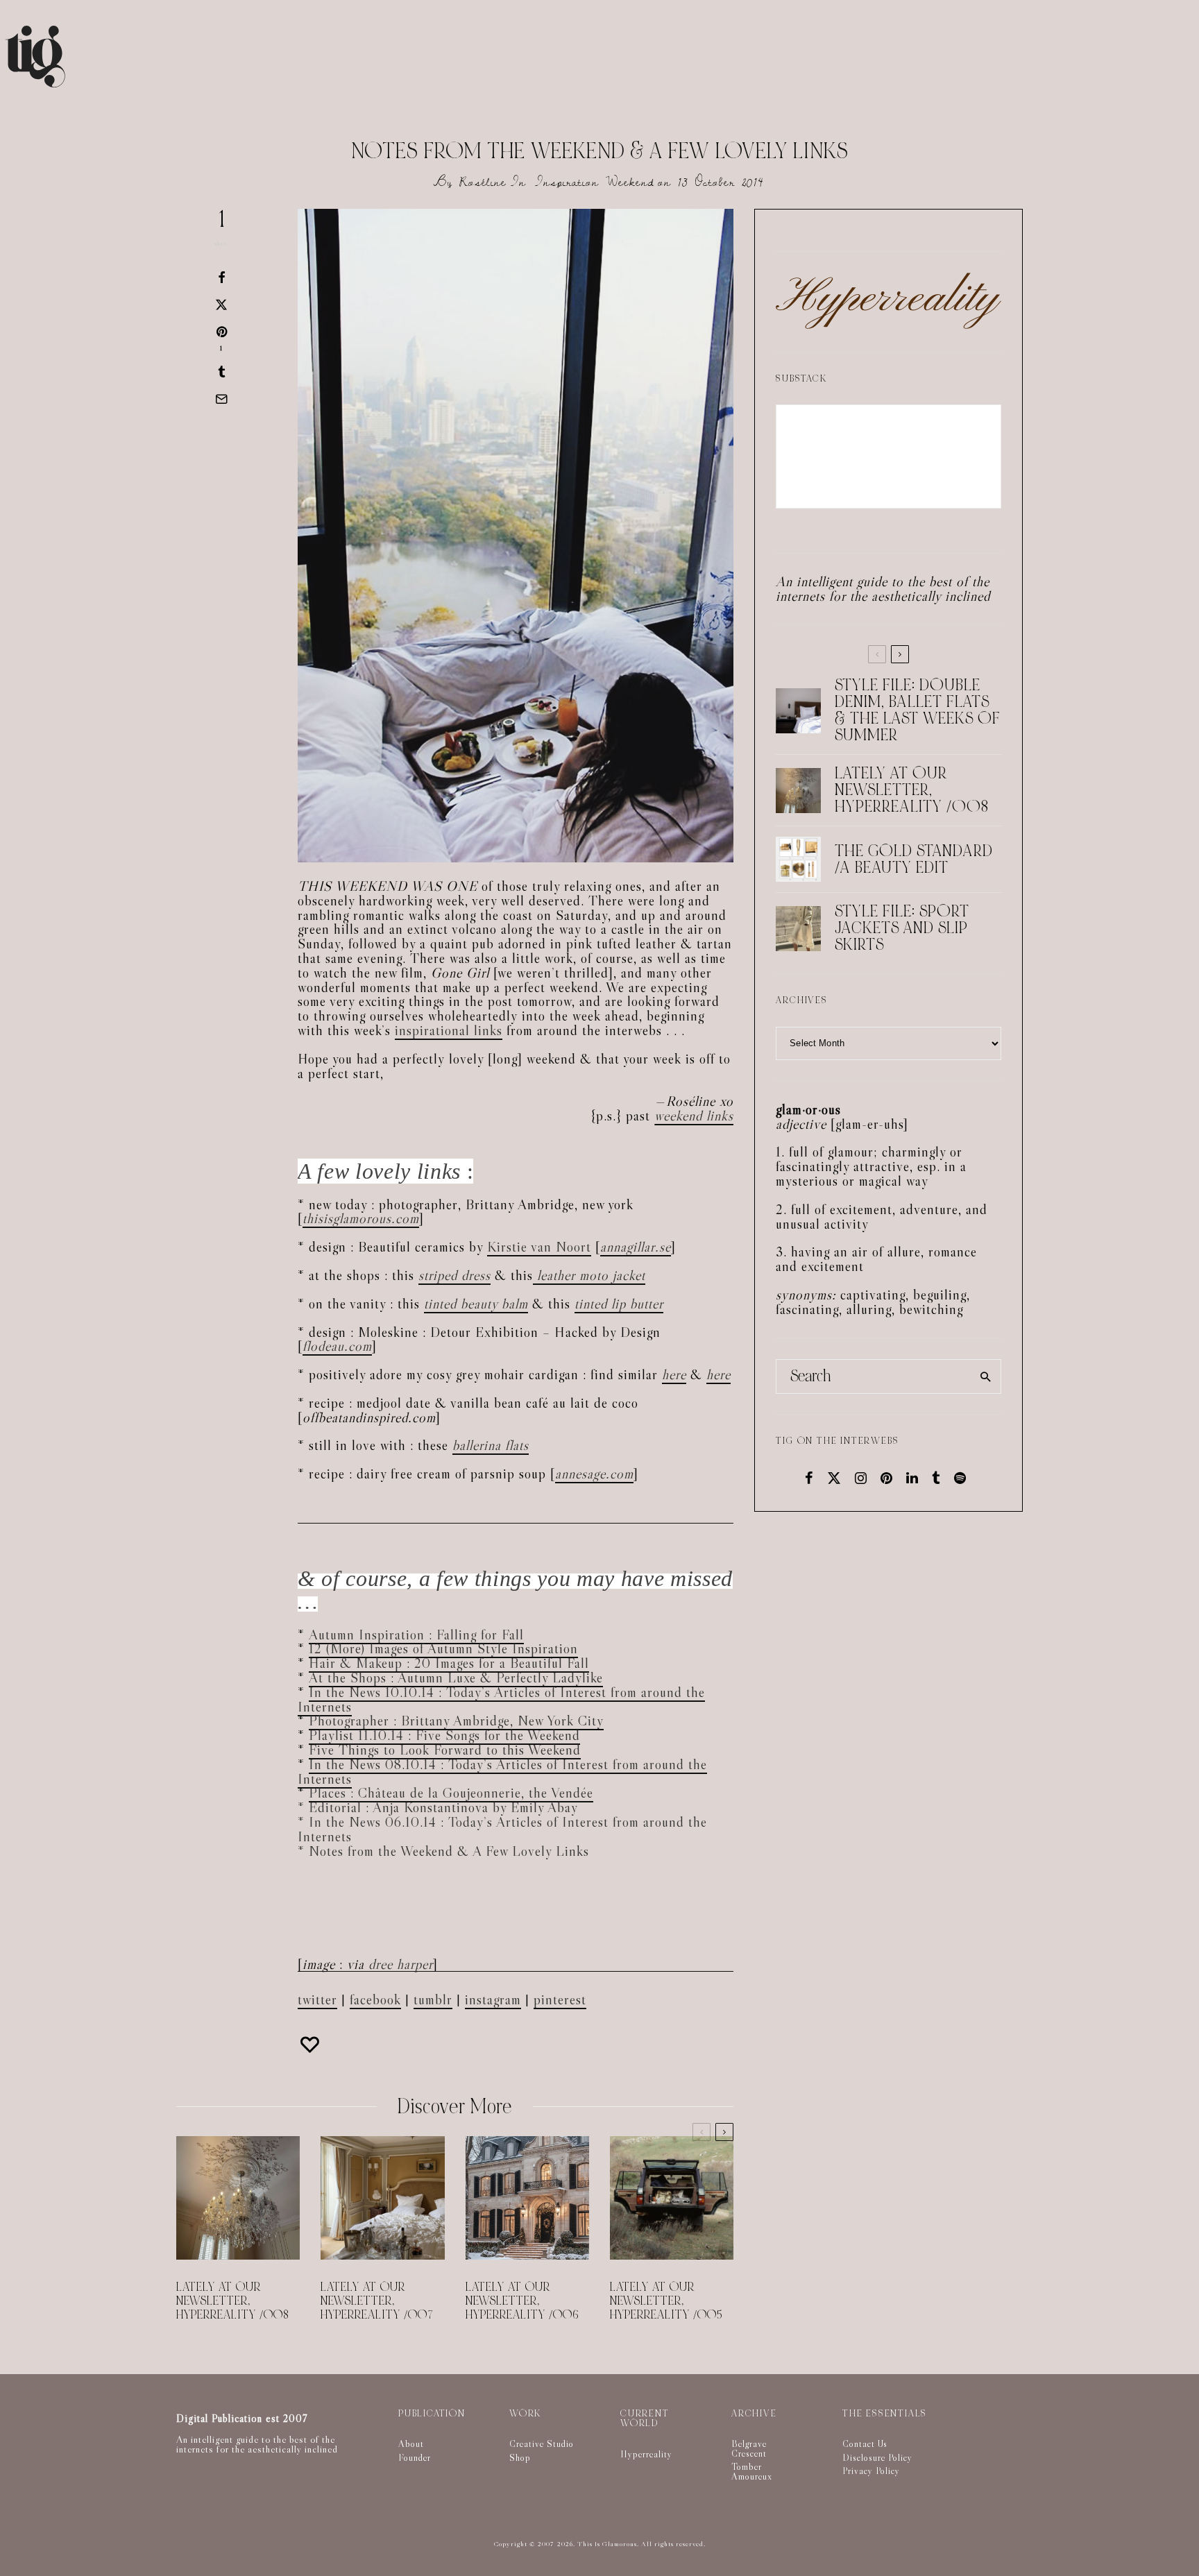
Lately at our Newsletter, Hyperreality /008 (233, 2301)
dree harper (401, 1964)
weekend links (694, 1116)
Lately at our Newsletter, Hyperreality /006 (522, 2301)
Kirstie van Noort (539, 1247)
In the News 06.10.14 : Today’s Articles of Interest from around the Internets (502, 1829)
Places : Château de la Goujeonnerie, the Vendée (451, 1793)
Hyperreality (646, 2454)
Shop (520, 2457)
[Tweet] (221, 305)
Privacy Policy (871, 2471)
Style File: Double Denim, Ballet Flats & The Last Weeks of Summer (918, 710)
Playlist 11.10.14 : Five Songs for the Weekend (444, 1735)
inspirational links (449, 1030)
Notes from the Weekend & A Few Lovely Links (449, 1851)
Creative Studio (542, 2443)
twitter (317, 1999)
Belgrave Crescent (749, 2448)
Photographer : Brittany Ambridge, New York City (456, 1721)
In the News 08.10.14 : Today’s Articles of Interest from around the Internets (502, 1772)
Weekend (630, 182)
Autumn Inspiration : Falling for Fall (416, 1635)
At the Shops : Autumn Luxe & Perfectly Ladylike (456, 1678)
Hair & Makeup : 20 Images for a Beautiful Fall (449, 1663)
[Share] (221, 278)
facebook (375, 1999)
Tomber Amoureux (752, 2471)
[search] (986, 1376)
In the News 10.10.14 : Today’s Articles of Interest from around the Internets (501, 1699)
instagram (493, 1999)
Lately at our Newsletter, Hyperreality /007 (377, 2301)
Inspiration (567, 182)
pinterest (560, 1999)
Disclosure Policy (877, 2457)
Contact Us (865, 2443)
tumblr (433, 1999)
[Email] (221, 399)
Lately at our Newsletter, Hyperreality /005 (666, 2301)
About (411, 2443)
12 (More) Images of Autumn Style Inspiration (443, 1648)
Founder (415, 2457)
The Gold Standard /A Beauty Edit (914, 860)
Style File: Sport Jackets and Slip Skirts (902, 928)
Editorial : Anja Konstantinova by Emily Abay (443, 1807)
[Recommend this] (312, 2045)
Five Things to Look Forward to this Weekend (445, 1750)
